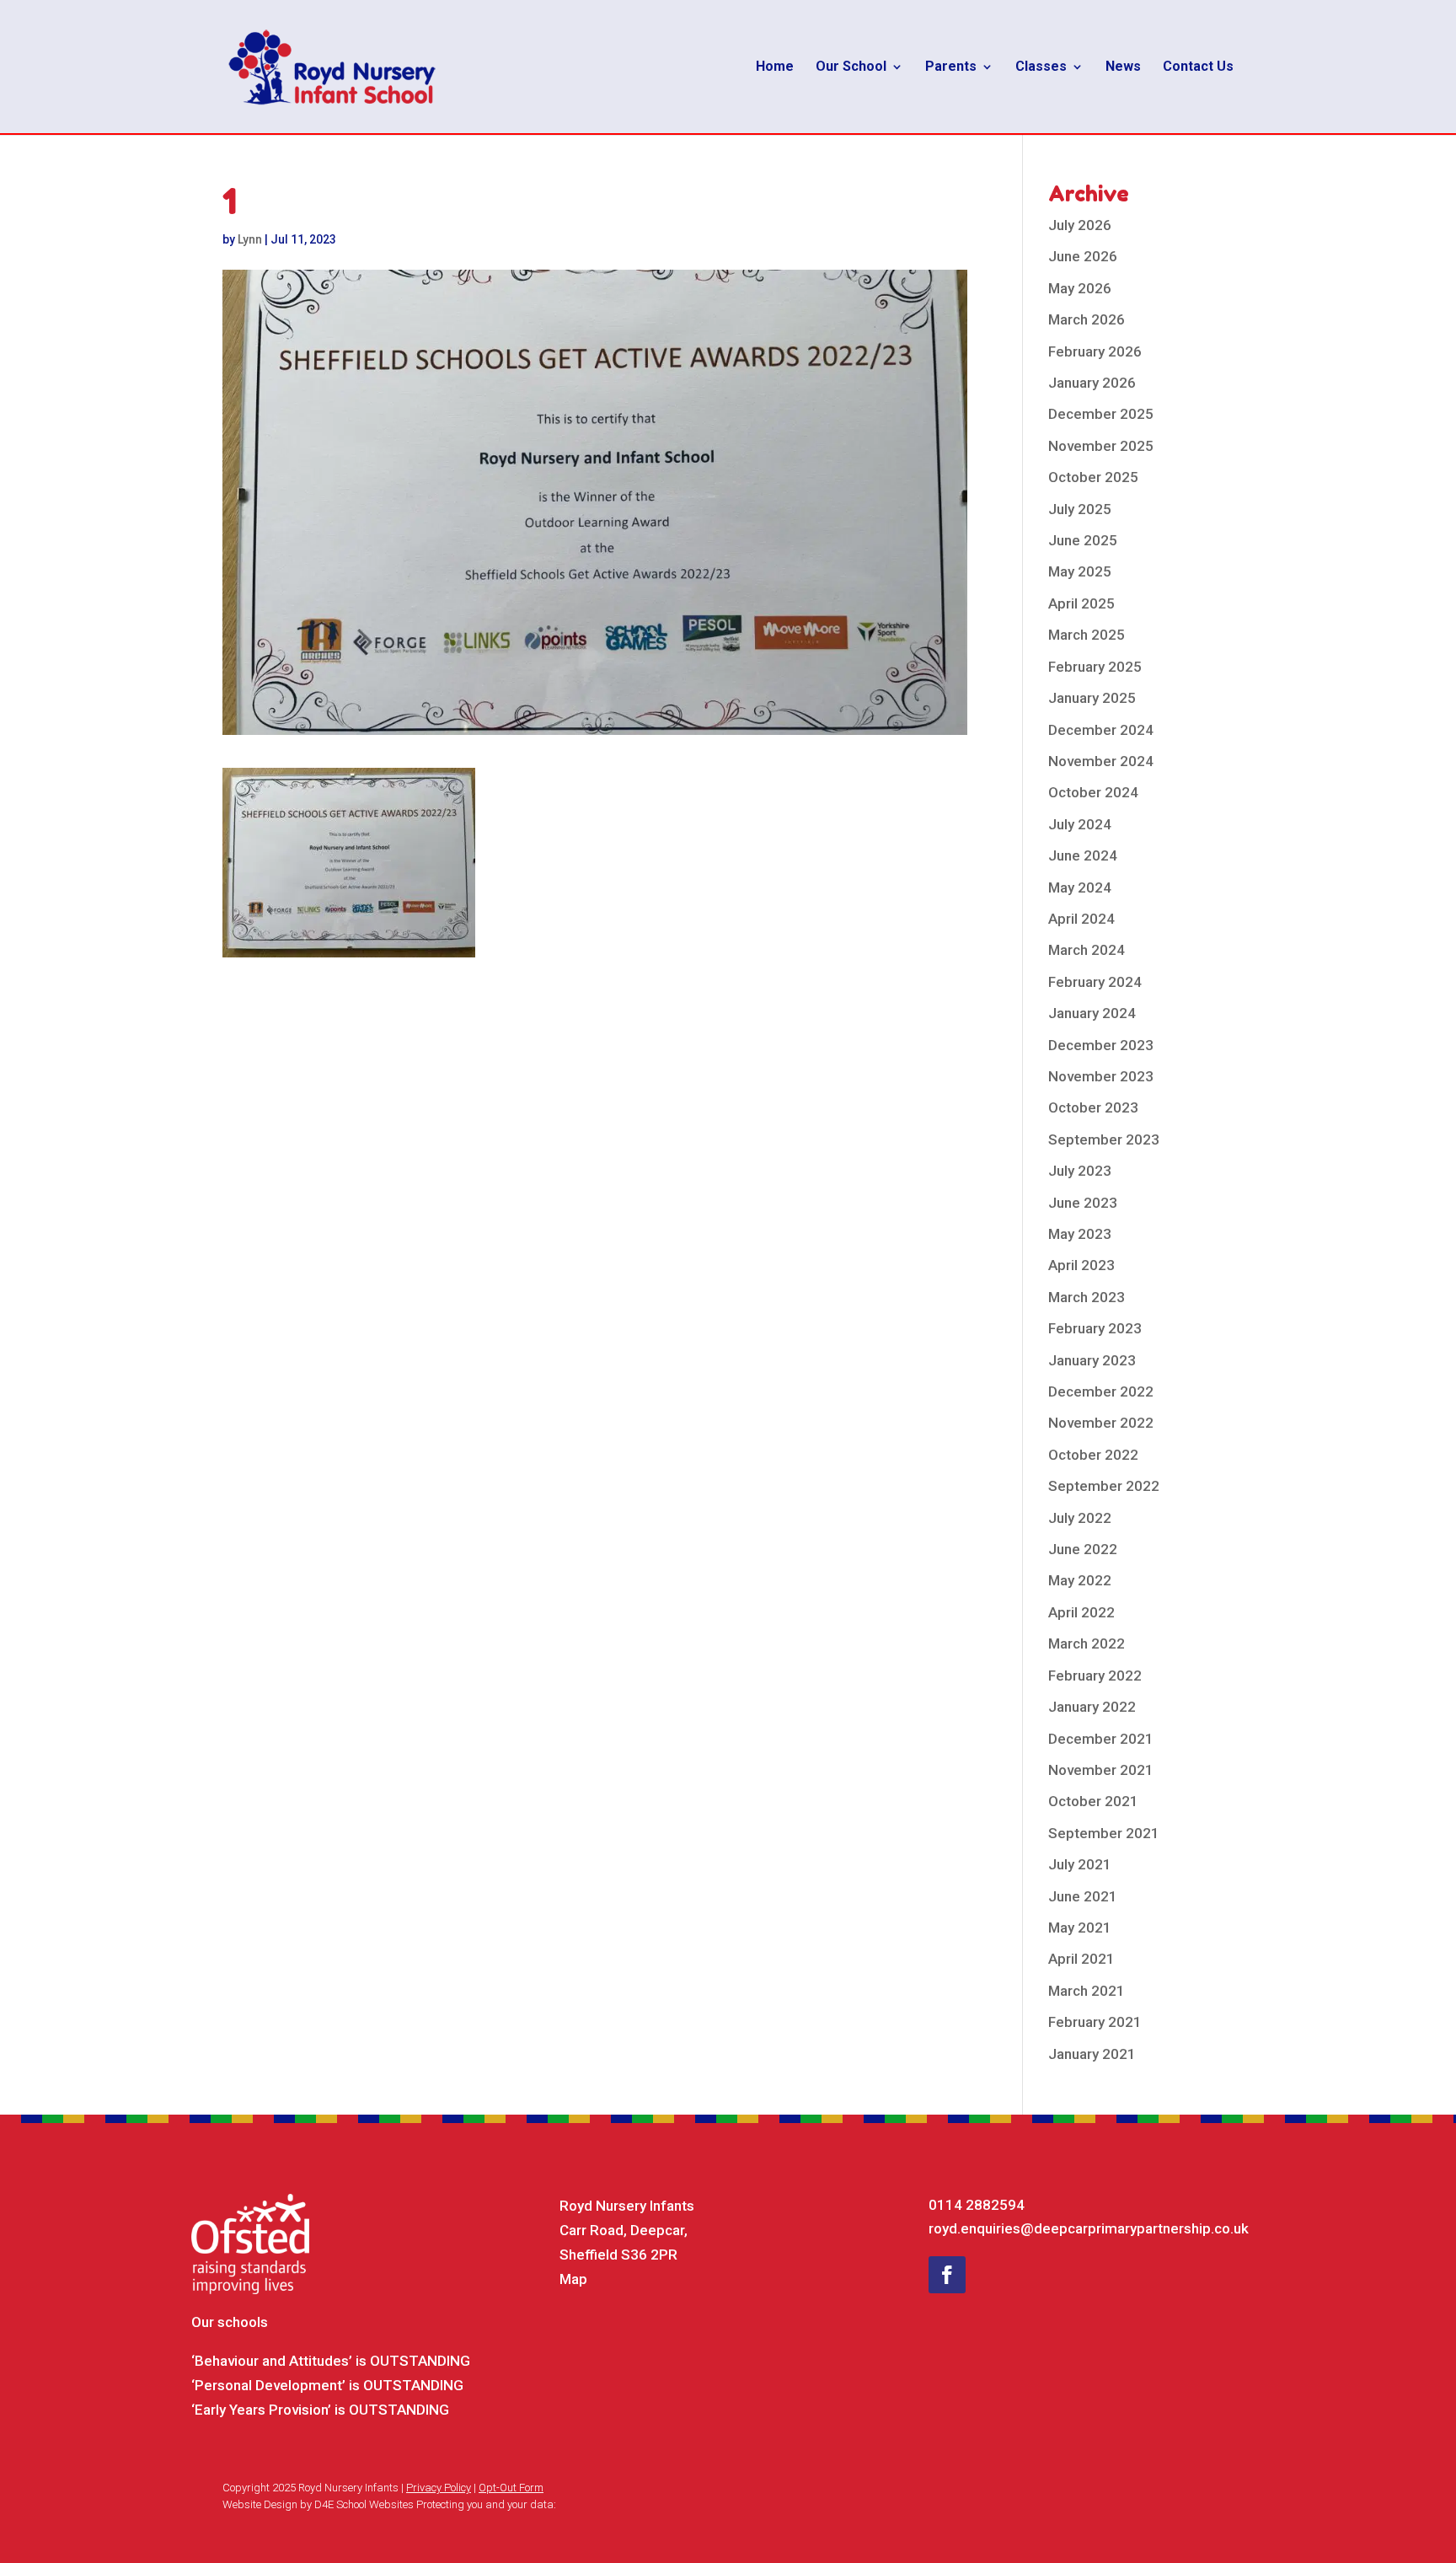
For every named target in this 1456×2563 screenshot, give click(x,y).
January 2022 (1092, 1707)
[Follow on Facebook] (947, 2275)
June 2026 (1083, 256)
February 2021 (1095, 2022)
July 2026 (1080, 225)
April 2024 (1081, 919)
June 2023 (1083, 1203)
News (1123, 67)
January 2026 (1092, 383)
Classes (1041, 67)
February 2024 (1095, 982)
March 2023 (1087, 1297)
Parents (951, 67)
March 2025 (1087, 635)
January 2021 (1092, 2054)
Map (573, 2279)
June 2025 (1083, 540)
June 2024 (1083, 855)
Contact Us (1198, 67)
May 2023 (1080, 1234)
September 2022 (1104, 1486)
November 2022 (1101, 1423)
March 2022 (1087, 1643)
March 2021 (1087, 1991)
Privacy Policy (439, 2488)
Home (775, 67)
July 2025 (1080, 509)
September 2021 (1104, 1833)
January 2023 (1092, 1360)
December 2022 (1101, 1391)
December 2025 (1101, 414)
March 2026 (1087, 319)
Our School (851, 67)
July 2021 (1080, 1864)
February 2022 (1095, 1676)
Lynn (250, 239)
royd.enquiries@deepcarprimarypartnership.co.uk (1089, 2228)
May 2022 (1080, 1580)
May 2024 (1080, 887)
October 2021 (1093, 1801)
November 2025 (1101, 446)
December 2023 (1101, 1045)
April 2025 (1081, 603)
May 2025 (1080, 571)
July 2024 (1080, 824)
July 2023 (1080, 1171)
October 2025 (1093, 477)
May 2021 (1080, 1928)
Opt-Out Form (511, 2488)
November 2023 (1101, 1076)
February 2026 (1095, 351)
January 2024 (1092, 1013)
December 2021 (1101, 1739)
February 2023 (1095, 1328)
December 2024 (1101, 730)
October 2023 (1093, 1107)
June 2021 (1083, 1896)
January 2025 (1092, 698)
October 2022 (1093, 1455)
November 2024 (1101, 761)
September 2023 (1104, 1139)
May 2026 (1080, 288)
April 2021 (1081, 1959)
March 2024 (1087, 950)
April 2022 (1081, 1612)
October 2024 (1093, 792)
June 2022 (1083, 1549)
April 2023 (1081, 1265)
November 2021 (1101, 1770)
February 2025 (1095, 667)
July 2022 (1080, 1518)
